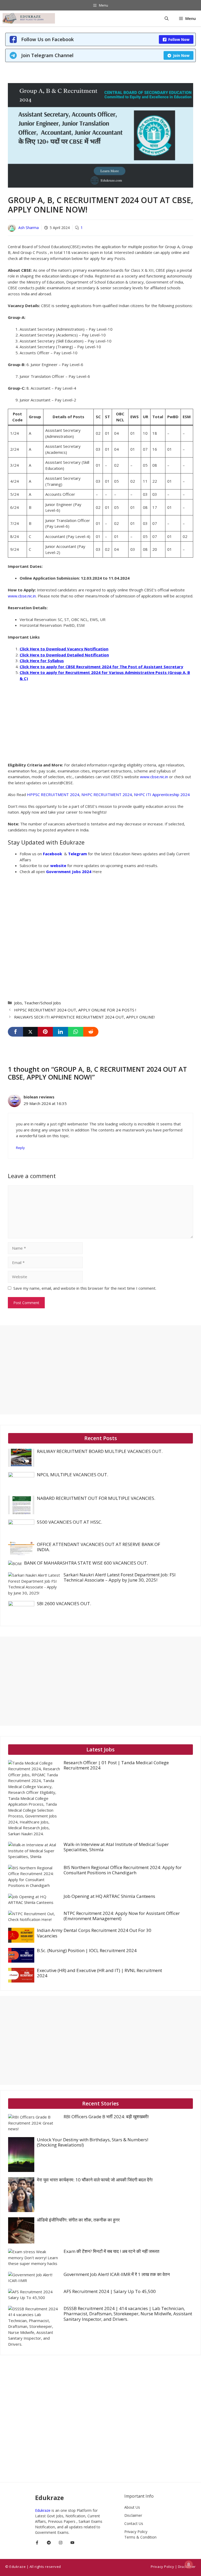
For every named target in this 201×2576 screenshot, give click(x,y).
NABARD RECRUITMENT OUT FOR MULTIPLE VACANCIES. (96, 1498)
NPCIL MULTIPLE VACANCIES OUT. (72, 1475)
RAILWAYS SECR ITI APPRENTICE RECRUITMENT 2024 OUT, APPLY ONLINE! (84, 1017)
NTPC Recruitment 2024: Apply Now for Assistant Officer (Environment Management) (122, 1916)
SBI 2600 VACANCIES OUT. (64, 1603)
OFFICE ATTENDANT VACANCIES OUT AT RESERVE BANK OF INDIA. (99, 1547)
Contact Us (134, 2523)
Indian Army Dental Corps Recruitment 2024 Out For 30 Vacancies (94, 1933)
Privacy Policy (136, 2532)
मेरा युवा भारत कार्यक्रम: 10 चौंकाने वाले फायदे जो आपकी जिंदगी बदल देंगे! (95, 2180)
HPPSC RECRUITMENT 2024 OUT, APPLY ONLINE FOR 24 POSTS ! (75, 1010)
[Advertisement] (47, 724)
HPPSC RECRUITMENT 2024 (53, 794)
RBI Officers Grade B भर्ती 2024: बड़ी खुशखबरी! (106, 2117)
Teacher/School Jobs (43, 1003)
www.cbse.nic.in (22, 596)
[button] (167, 18)
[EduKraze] (29, 18)
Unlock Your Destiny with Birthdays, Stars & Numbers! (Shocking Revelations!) (93, 2142)
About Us (132, 2507)
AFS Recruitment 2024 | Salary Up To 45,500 (110, 2291)
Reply (20, 1148)
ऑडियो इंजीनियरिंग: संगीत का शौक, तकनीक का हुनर (78, 2220)
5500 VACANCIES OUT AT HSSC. (69, 1522)
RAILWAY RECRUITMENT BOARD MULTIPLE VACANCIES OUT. (100, 1451)
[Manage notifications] (189, 2564)
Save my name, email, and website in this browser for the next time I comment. (85, 1288)
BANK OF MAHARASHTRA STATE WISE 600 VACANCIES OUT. (86, 1563)
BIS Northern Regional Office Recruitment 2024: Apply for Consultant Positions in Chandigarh (123, 1870)
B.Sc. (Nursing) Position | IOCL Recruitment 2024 (87, 1950)
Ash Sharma (29, 228)
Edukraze (43, 2510)
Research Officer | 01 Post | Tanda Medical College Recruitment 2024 (116, 1765)
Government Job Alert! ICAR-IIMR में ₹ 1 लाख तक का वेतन (117, 2274)
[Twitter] (30, 1032)
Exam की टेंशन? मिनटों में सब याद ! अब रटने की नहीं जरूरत (111, 2251)
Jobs (18, 1003)
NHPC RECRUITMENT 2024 (107, 794)
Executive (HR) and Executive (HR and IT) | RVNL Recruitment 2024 (99, 1973)
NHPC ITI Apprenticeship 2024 (162, 794)
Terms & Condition (140, 2537)
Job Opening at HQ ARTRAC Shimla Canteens (109, 1896)
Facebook (53, 854)
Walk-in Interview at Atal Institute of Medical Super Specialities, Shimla (116, 1847)
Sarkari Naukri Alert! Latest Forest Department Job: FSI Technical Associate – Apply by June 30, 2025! (120, 1577)
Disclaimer (133, 2515)
